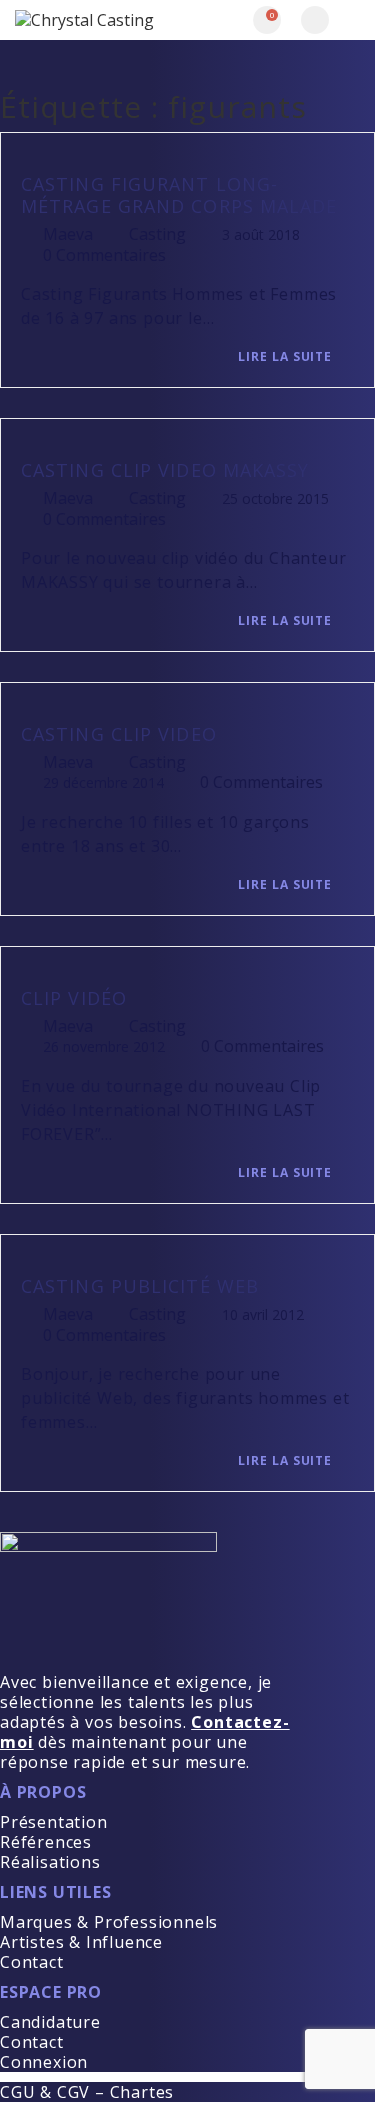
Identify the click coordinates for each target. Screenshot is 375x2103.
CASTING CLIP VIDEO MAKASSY (165, 470)
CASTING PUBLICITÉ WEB (140, 1286)
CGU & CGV (45, 2092)
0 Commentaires (104, 255)
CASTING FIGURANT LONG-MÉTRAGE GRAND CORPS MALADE (179, 195)
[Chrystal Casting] (101, 20)
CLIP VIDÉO (74, 998)
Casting (157, 234)
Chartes (142, 2092)
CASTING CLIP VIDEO (119, 734)
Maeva (68, 234)
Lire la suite (287, 356)
